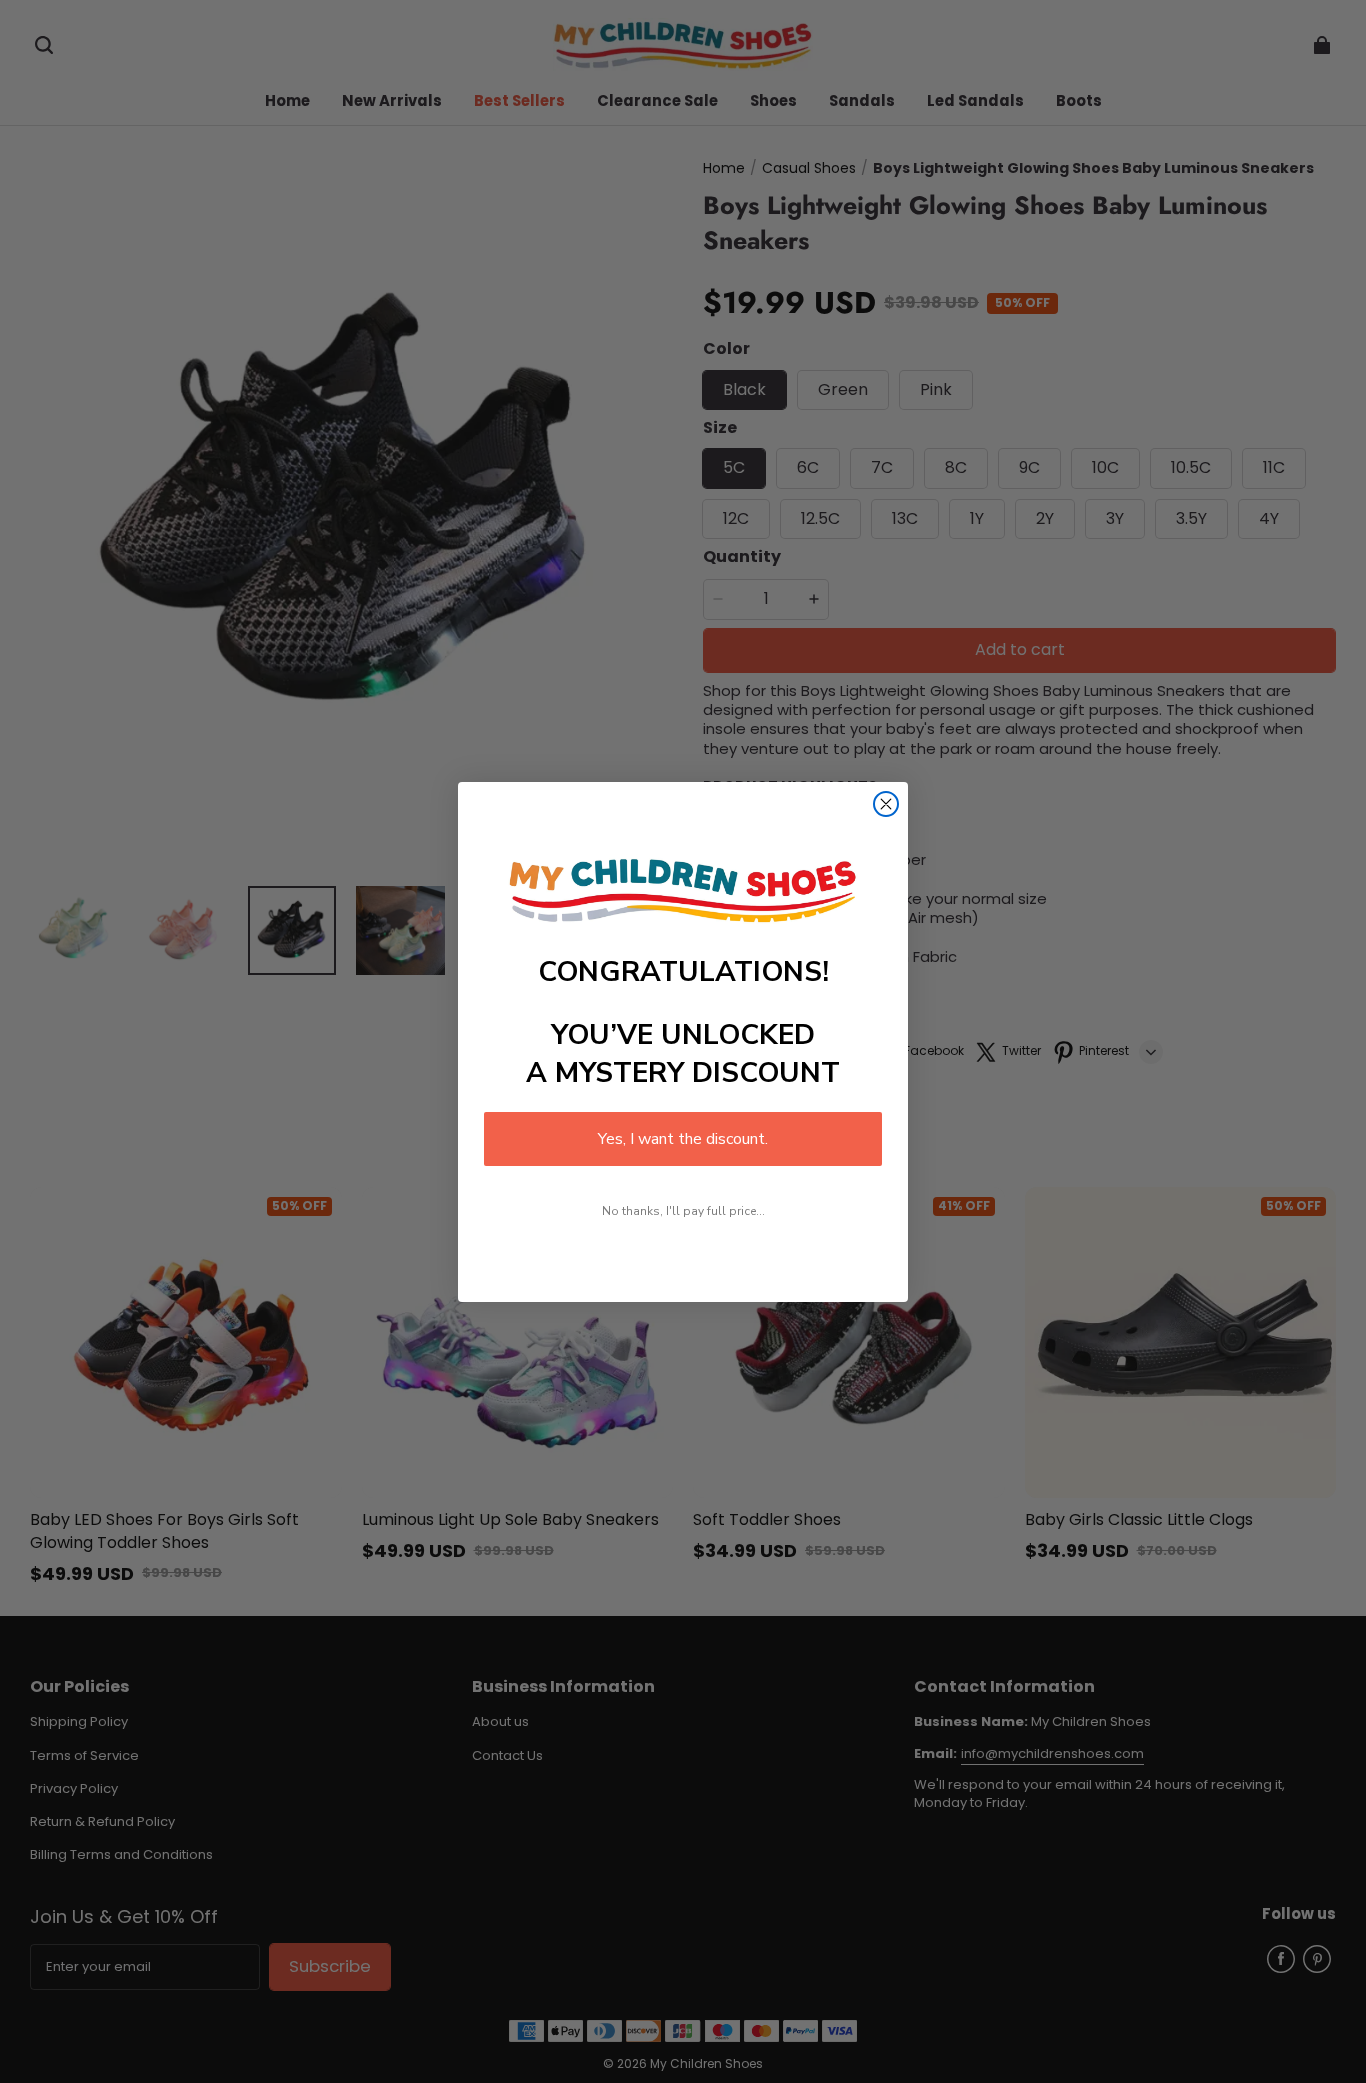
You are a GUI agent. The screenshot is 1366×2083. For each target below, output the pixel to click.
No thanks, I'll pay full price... (683, 1211)
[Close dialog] (886, 804)
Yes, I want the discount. (683, 1139)
